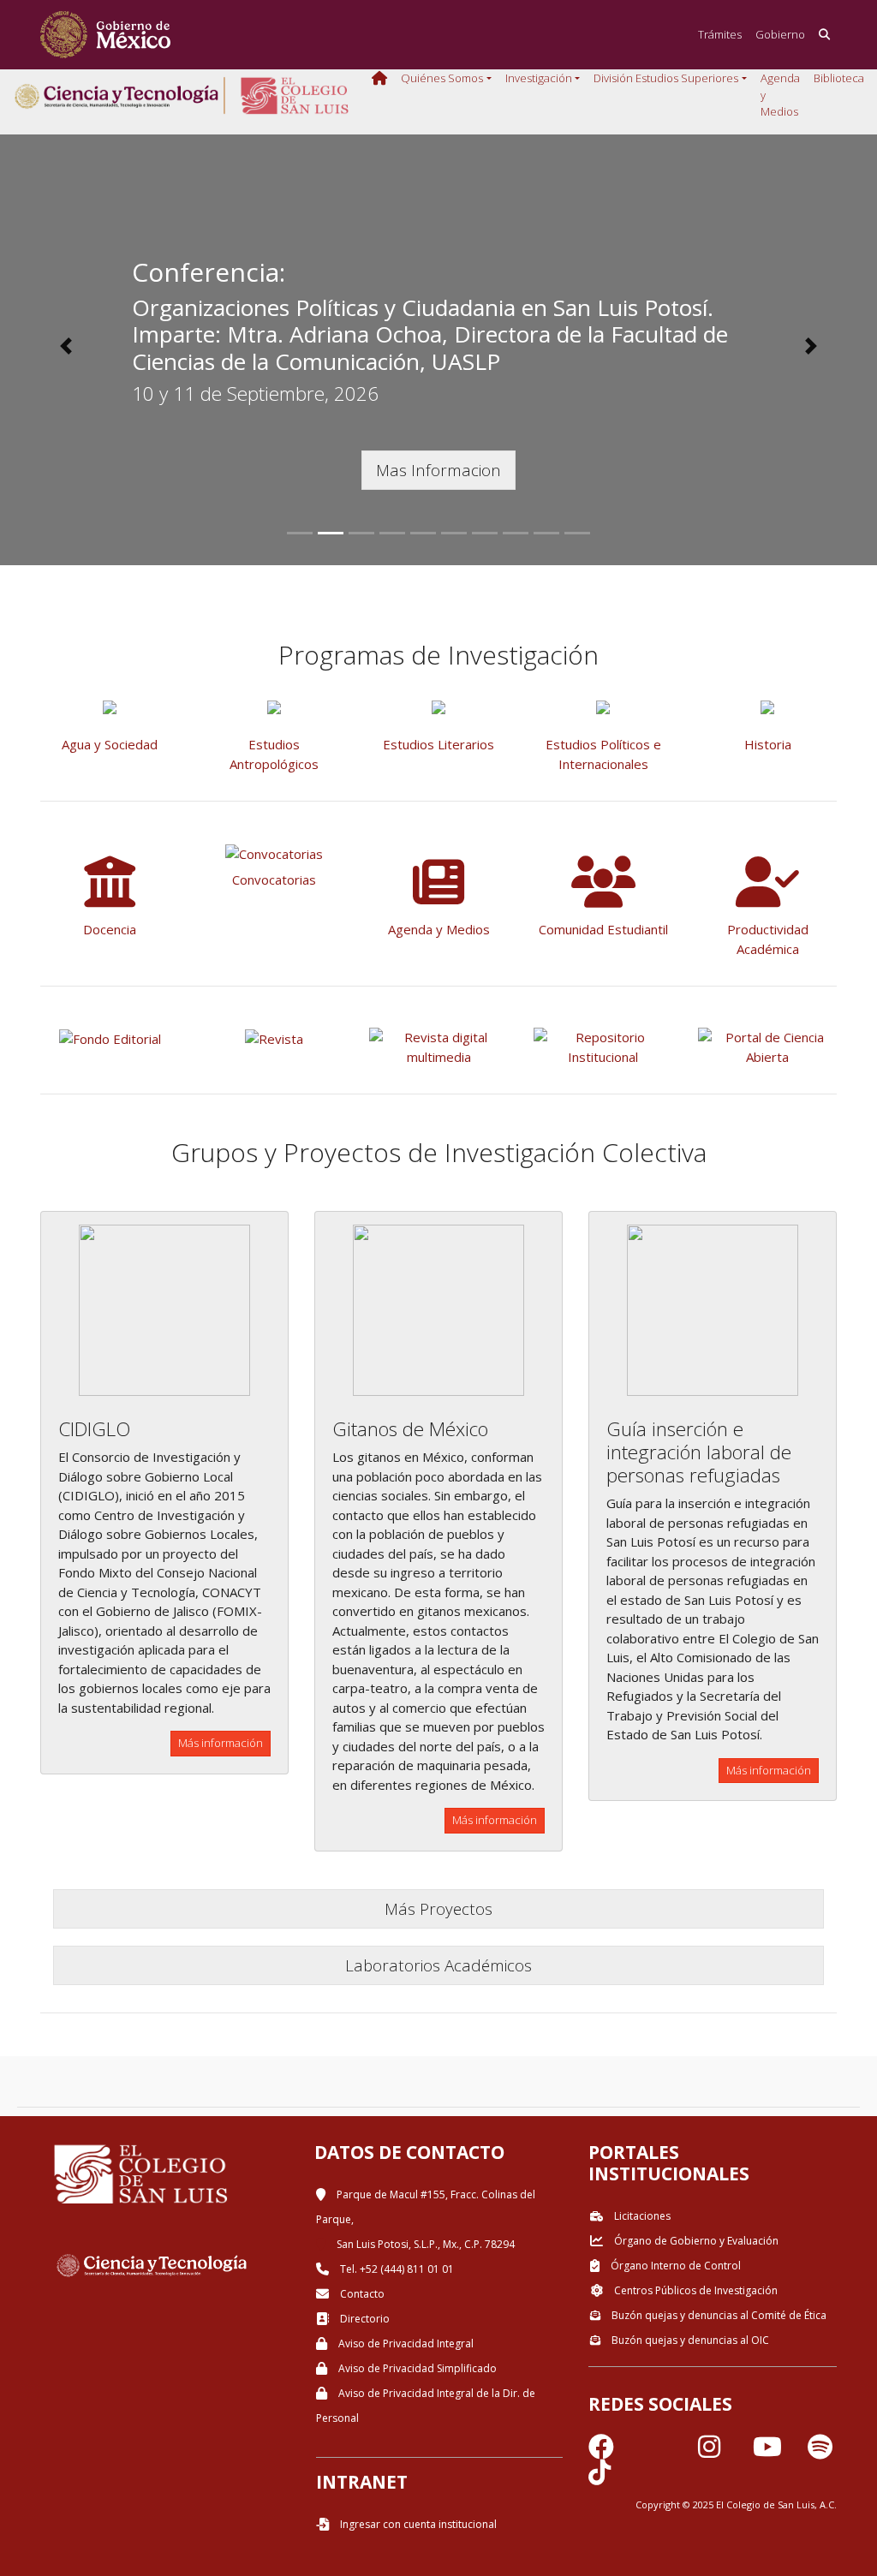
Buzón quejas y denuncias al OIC (689, 2340)
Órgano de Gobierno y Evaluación (695, 2241)
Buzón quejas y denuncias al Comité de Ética (718, 2315)
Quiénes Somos (442, 78)
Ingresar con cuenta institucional (417, 2524)
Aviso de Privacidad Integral (405, 2343)
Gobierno (780, 34)
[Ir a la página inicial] (105, 35)
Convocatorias (274, 880)
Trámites (720, 34)
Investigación (539, 78)
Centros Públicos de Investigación (695, 2290)
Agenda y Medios (780, 95)
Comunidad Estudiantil (603, 929)
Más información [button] (221, 1743)
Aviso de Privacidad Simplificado (416, 2368)
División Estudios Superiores (666, 78)
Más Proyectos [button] (438, 1908)
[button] (66, 346)
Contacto (361, 2294)
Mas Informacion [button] (438, 470)
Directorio (364, 2319)
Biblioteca (839, 78)
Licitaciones (641, 2216)
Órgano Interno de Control (674, 2266)
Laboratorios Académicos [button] (438, 1965)
